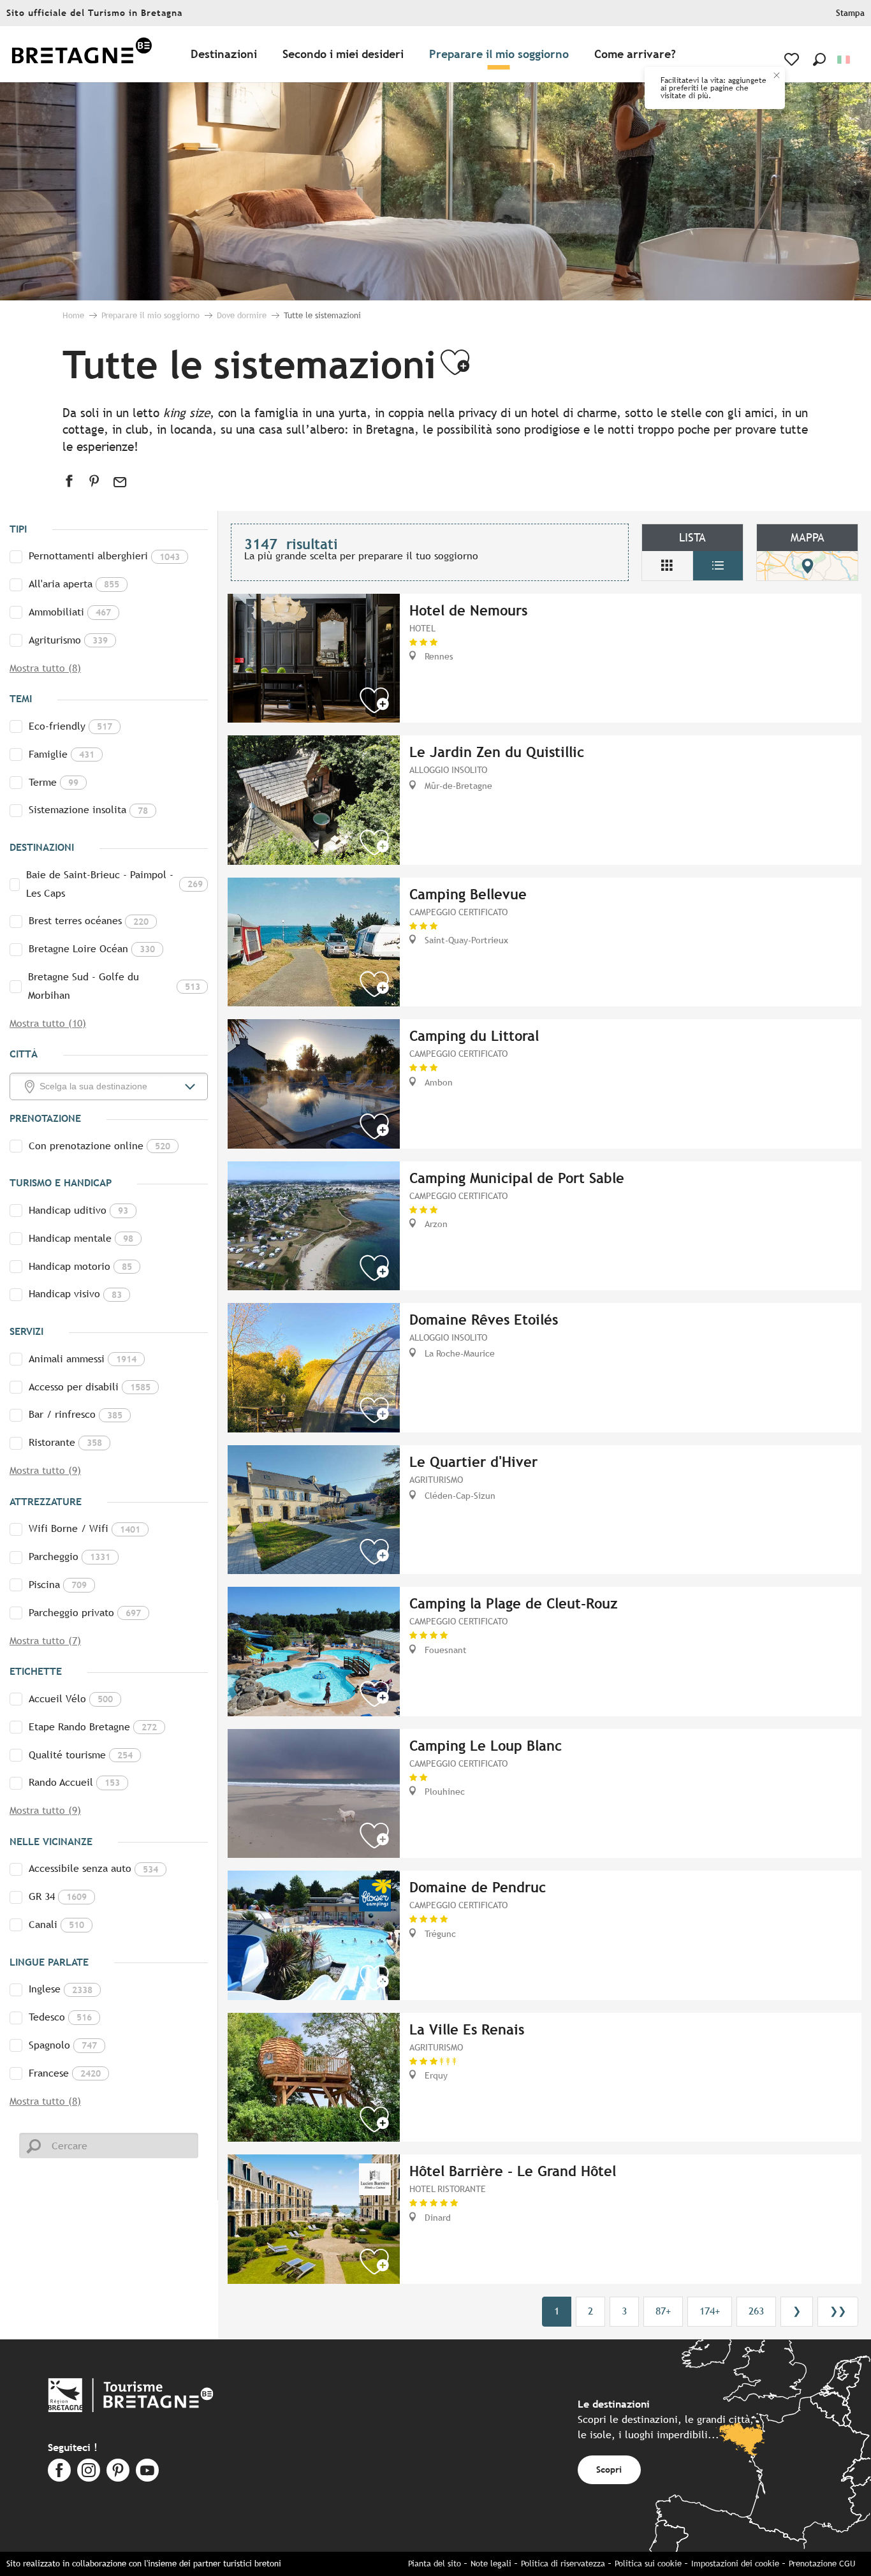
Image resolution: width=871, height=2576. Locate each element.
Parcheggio (70, 1557)
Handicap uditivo (78, 1210)
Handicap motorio (80, 1266)
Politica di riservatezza (563, 2564)
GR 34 (58, 1896)
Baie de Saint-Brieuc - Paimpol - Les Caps (114, 884)
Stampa (850, 13)
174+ (710, 2311)
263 (756, 2311)
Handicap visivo (75, 1294)
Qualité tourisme (81, 1755)
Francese (65, 2073)
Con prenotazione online (99, 1146)
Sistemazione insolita (88, 810)
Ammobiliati (70, 612)
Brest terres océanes (89, 921)
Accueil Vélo (71, 1699)
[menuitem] (82, 55)
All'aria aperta (74, 584)
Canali (56, 1925)
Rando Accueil (74, 1782)
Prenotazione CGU (822, 2564)
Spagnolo (63, 2045)
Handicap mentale (81, 1238)
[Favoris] (793, 59)
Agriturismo (68, 640)
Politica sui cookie (648, 2564)
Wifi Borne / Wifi (84, 1528)
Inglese (61, 1989)
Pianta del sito (435, 2564)
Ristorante (65, 1442)
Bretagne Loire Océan (92, 949)
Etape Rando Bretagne (93, 1727)
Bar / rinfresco (76, 1414)
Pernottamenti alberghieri (104, 556)
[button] (819, 59)
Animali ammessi (83, 1359)
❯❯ (838, 2311)
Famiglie (62, 754)
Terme (54, 782)
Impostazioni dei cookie (735, 2564)
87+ (663, 2311)
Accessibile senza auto (93, 1868)
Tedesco (60, 2017)
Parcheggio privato (85, 1613)
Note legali (491, 2564)
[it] (845, 60)
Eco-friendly (70, 726)
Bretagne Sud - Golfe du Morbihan (114, 986)
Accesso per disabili (90, 1387)
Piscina (58, 1585)
